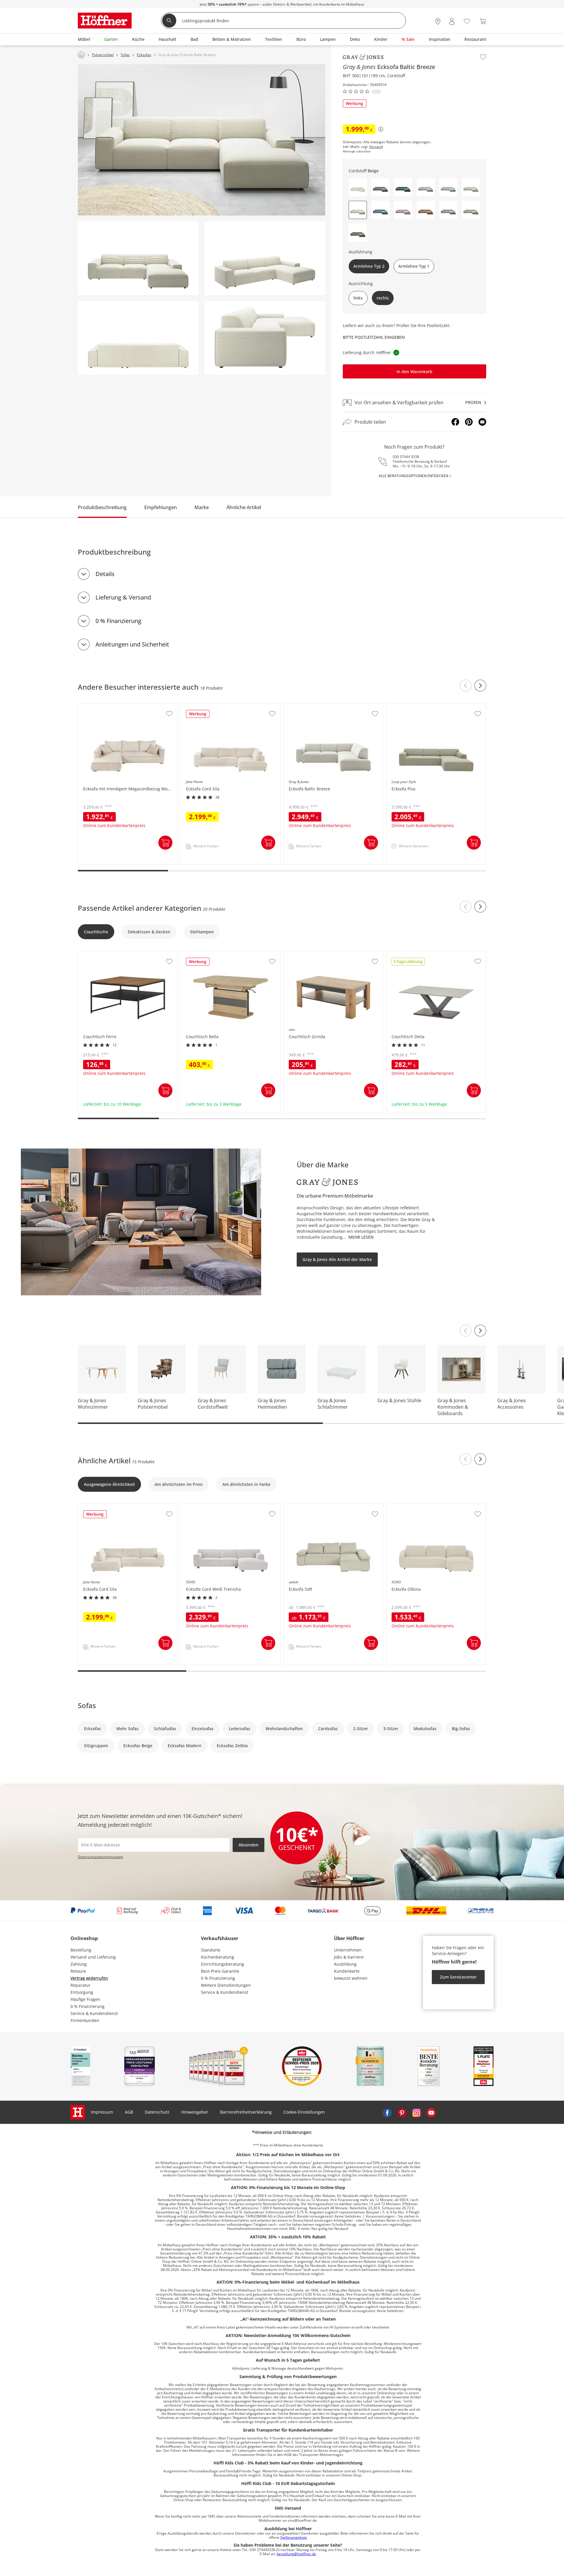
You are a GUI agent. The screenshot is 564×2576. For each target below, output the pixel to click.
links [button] (358, 298)
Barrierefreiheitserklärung (246, 2112)
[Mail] (482, 422)
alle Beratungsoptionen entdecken (413, 476)
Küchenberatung (218, 1957)
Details (105, 574)
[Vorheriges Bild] (466, 1331)
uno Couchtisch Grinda (307, 954)
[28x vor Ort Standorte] (438, 21)
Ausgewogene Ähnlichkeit (109, 1484)
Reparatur (80, 1985)
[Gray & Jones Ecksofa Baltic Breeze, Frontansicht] (138, 258)
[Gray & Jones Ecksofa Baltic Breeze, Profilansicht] (265, 338)
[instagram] (417, 2112)
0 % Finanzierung (118, 621)
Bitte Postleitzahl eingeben (374, 337)
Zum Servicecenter (458, 1977)
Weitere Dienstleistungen (226, 1985)
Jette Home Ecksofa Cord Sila (210, 706)
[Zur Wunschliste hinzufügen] (483, 57)
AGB (129, 2112)
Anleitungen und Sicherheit (132, 644)
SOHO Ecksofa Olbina (408, 1507)
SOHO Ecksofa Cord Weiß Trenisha (215, 1507)
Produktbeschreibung (102, 507)
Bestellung (81, 1950)
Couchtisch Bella (198, 954)
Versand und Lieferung (93, 1957)
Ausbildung (345, 1964)
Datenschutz (157, 2112)
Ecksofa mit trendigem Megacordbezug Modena (126, 706)
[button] (358, 187)
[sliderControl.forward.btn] (480, 686)
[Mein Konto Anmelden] (452, 21)
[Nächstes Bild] (480, 1331)
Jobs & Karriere (349, 1957)
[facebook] (387, 2112)
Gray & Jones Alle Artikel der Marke (337, 1259)
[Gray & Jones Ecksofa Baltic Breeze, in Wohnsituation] (202, 140)
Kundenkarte (347, 1971)
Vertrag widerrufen (89, 1978)
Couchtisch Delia (404, 954)
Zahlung (79, 1964)
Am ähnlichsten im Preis (179, 1484)
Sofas (87, 1705)
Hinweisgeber (195, 2112)
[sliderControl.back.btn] (466, 686)
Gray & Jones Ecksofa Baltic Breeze (318, 706)
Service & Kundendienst (94, 2013)
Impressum (102, 2112)
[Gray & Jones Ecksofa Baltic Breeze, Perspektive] (265, 258)
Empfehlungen (161, 507)
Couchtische (96, 932)
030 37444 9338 (406, 457)
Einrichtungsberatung (223, 1964)
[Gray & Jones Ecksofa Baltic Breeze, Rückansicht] (138, 338)
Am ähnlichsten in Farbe (246, 1484)
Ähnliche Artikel (244, 507)
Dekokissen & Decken (149, 932)
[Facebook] (455, 422)
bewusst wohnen (351, 1978)
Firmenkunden (85, 2020)
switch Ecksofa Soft (303, 1507)
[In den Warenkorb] (165, 843)
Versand (376, 147)
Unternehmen (348, 1950)
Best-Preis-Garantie (220, 1971)
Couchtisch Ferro (95, 954)
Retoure (78, 1971)
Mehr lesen (361, 1237)
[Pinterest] (469, 422)
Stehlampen (202, 932)
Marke (202, 507)
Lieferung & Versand (123, 597)
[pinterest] (402, 2112)
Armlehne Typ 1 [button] (414, 266)
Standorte (211, 1950)
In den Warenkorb (414, 372)
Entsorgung (82, 1992)
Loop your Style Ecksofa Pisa (415, 706)
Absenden (249, 1845)
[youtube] (431, 2112)
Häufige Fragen (85, 1999)
